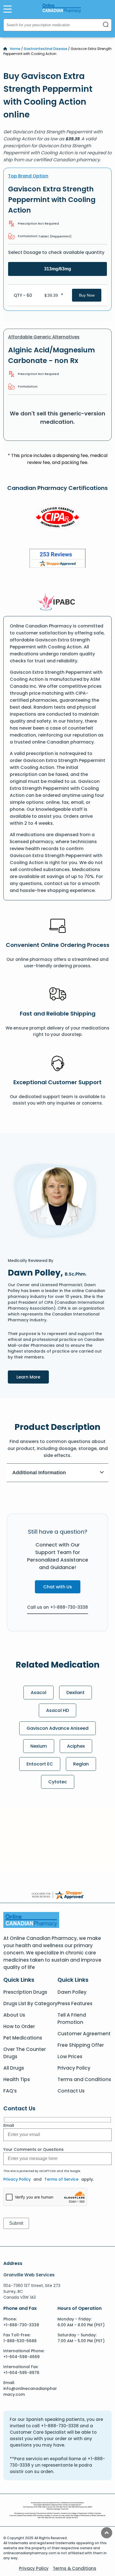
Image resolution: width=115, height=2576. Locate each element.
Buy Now (87, 295)
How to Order (19, 2026)
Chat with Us (58, 1587)
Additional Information (39, 1473)
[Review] (57, 559)
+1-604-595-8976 (21, 2373)
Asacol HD (57, 1710)
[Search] (106, 25)
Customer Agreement (84, 2034)
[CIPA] (57, 518)
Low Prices (70, 2057)
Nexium (39, 1746)
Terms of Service (61, 2179)
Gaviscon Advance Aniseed (57, 1728)
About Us (14, 2015)
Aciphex (76, 1746)
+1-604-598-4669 (21, 2357)
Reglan (81, 1764)
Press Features (75, 2003)
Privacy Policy (74, 2068)
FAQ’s (10, 2091)
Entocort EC (40, 1764)
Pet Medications (23, 2038)
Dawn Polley (72, 1992)
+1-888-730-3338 (21, 2325)
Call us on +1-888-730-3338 (57, 1607)
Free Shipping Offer (81, 2045)
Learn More (33, 1377)
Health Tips (17, 2079)
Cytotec (58, 1782)
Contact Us (71, 2091)
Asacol (39, 1693)
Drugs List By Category (30, 2003)
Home (15, 49)
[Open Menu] (8, 9)
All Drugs (14, 2068)
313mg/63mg (58, 269)
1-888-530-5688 (20, 2341)
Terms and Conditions (84, 2079)
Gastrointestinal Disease (45, 49)
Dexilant (76, 1693)
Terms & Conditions (75, 2568)
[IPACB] (58, 602)
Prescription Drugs (25, 1992)
